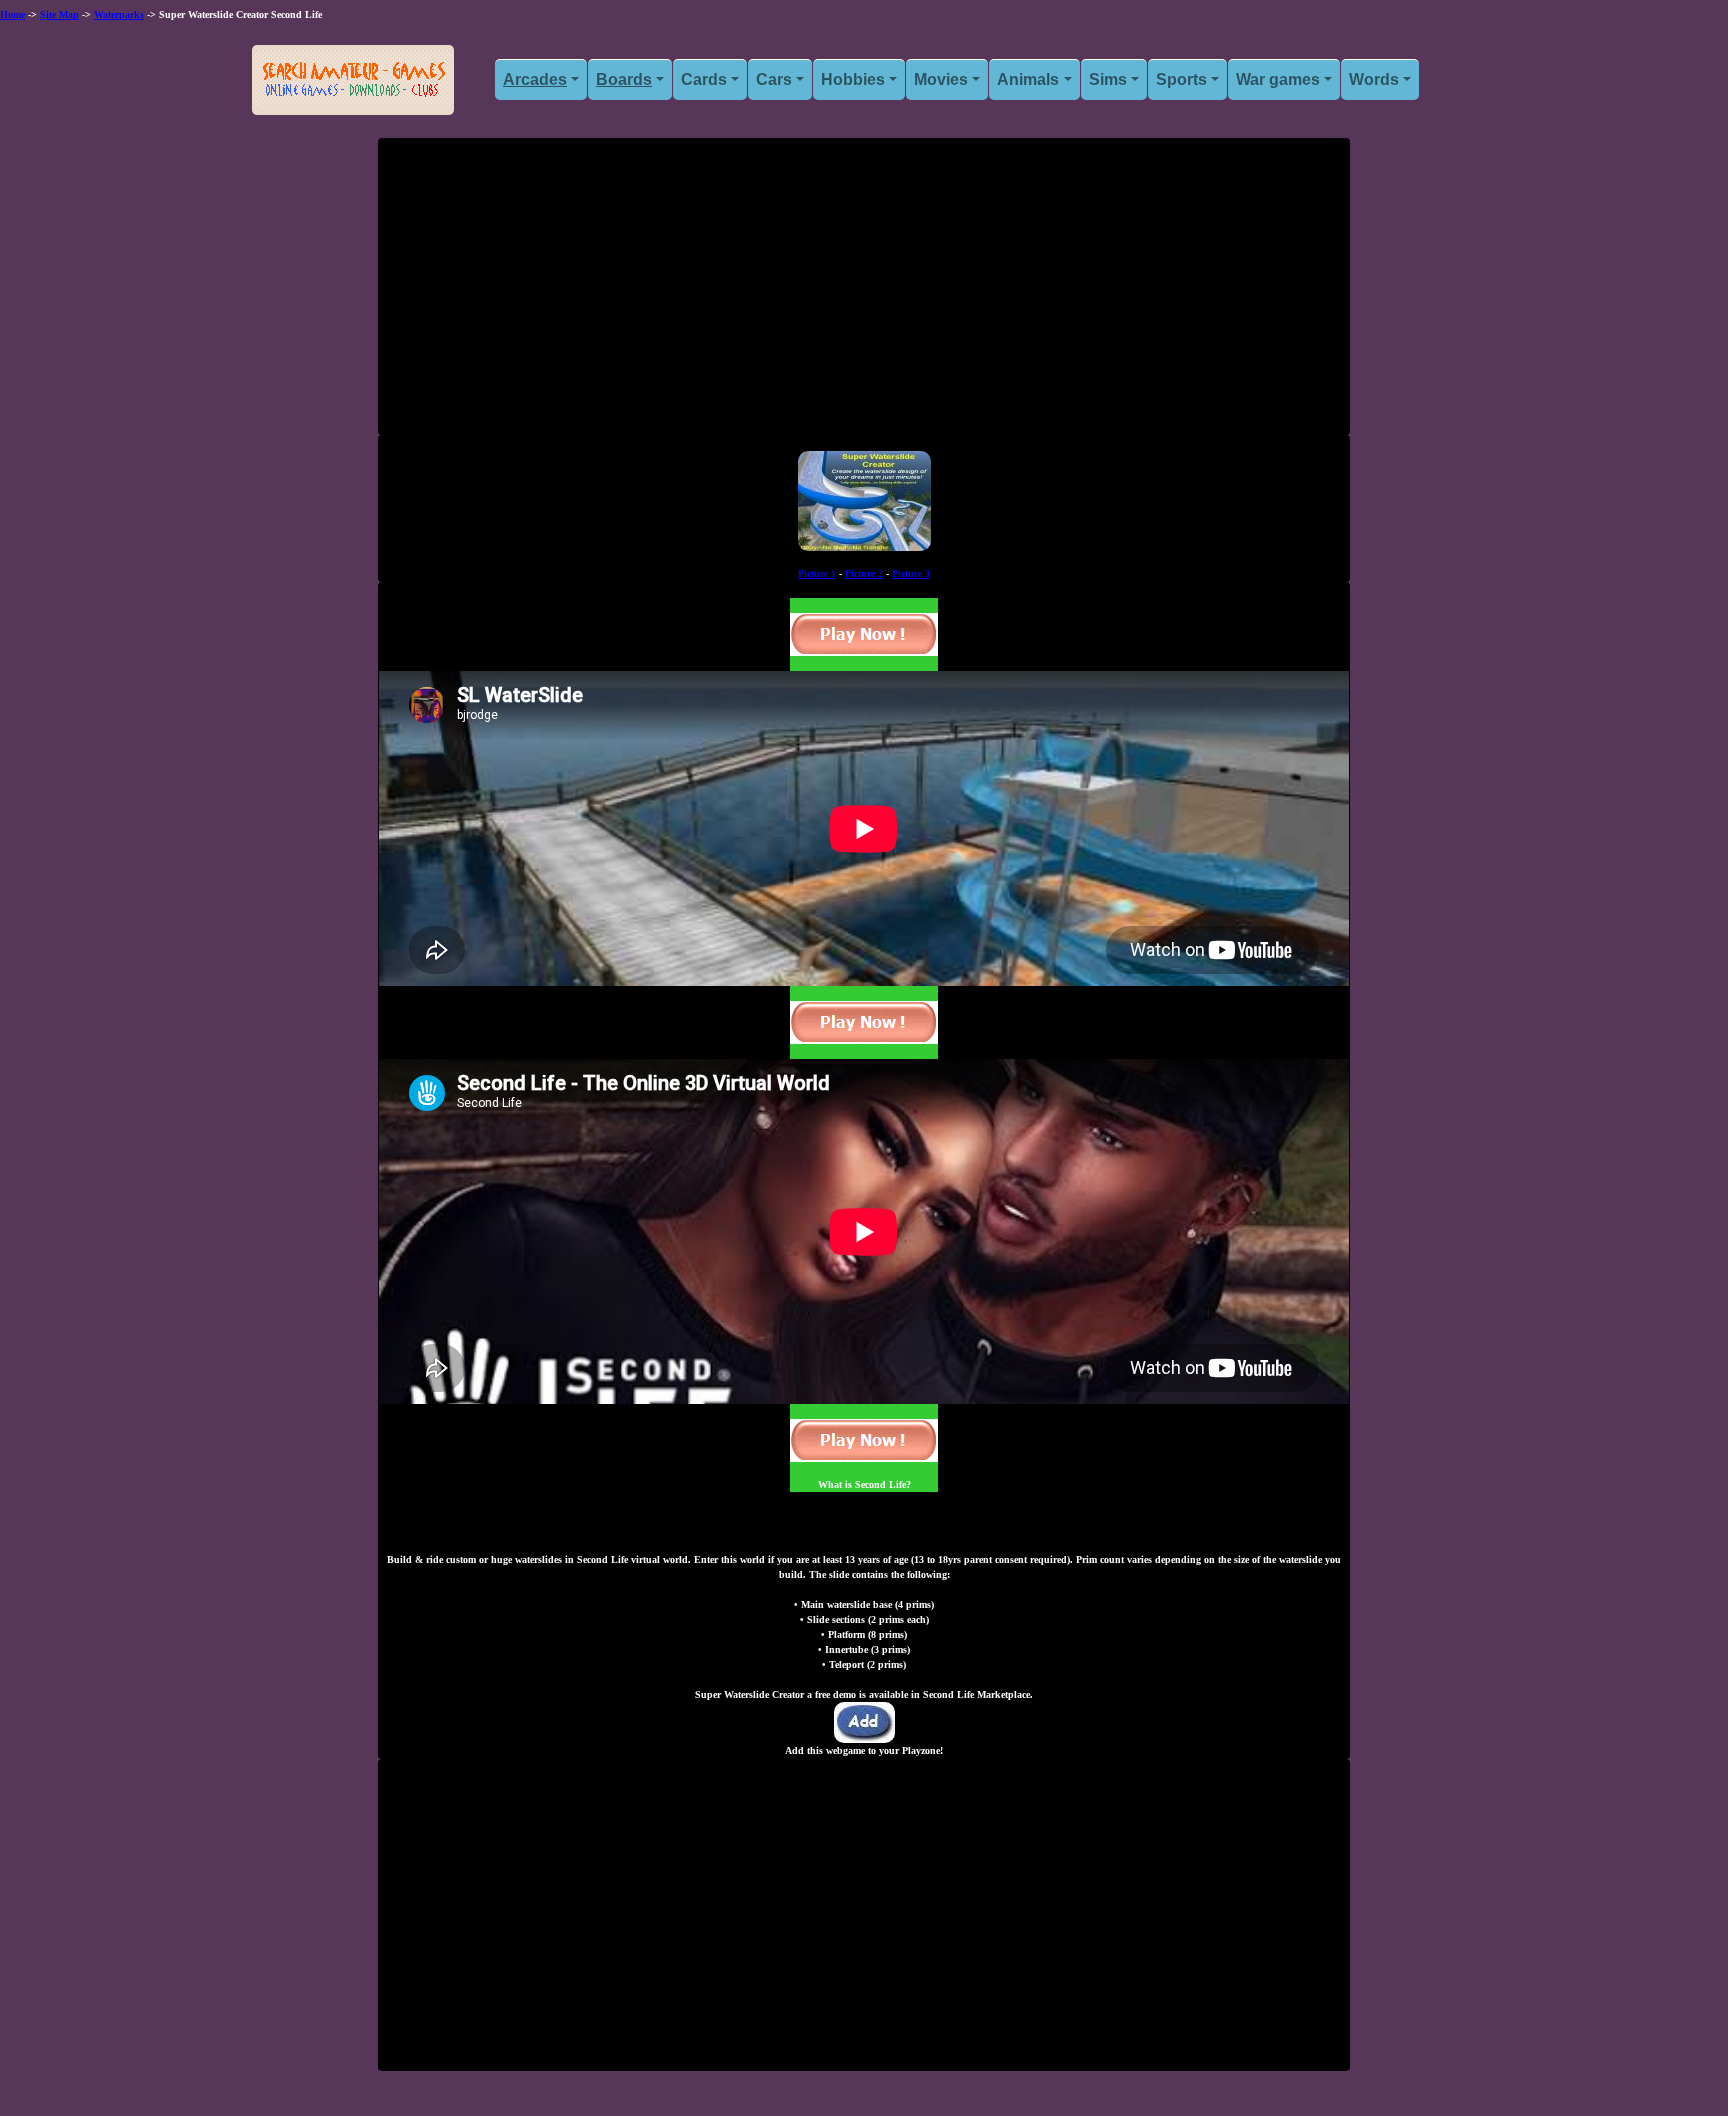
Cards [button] (704, 79)
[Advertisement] (864, 294)
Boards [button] (624, 79)
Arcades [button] (535, 79)
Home (12, 14)
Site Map (59, 14)
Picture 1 (817, 573)
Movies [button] (941, 79)
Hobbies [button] (853, 79)
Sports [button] (1181, 79)
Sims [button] (1108, 79)
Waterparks (119, 14)
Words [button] (1374, 79)
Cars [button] (774, 79)
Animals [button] (1028, 79)
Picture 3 (911, 573)
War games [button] (1278, 79)
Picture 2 (864, 573)
